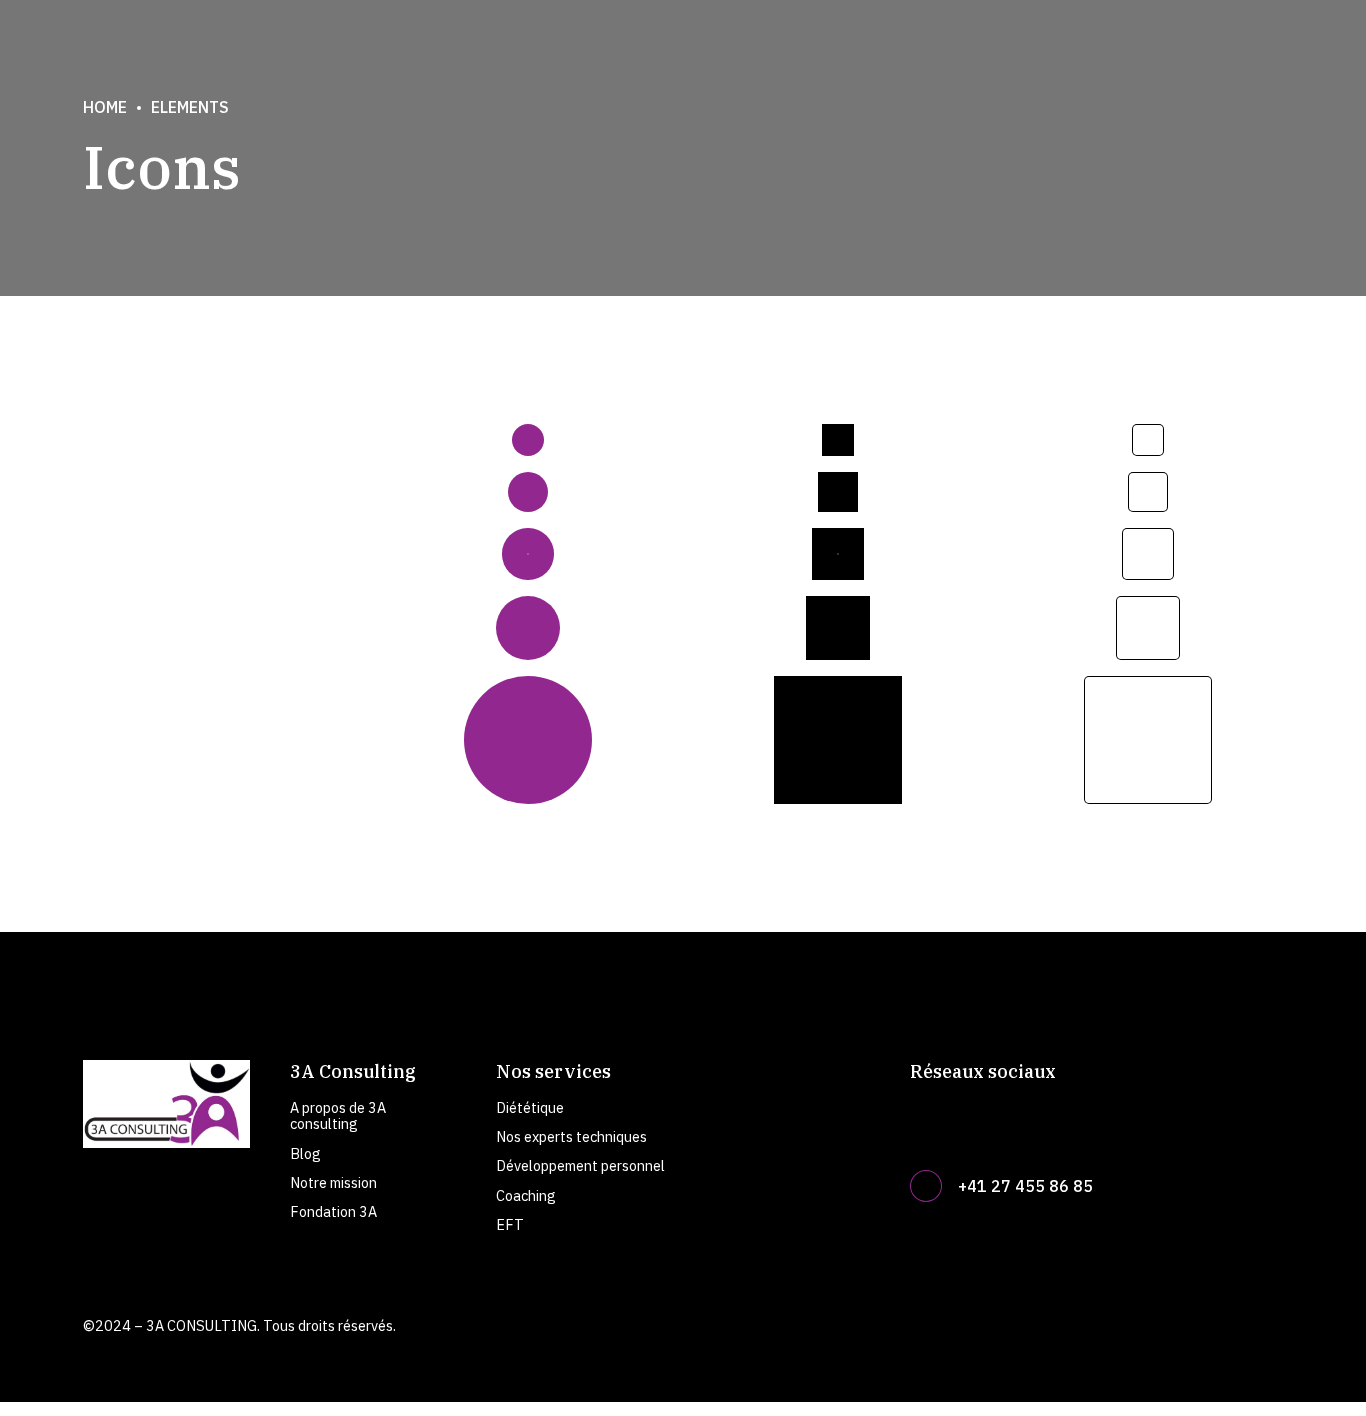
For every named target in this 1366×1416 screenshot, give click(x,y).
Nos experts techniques (571, 1136)
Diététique (530, 1107)
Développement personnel (580, 1165)
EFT (510, 1224)
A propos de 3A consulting (338, 1115)
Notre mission (333, 1182)
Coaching (526, 1195)
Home (105, 107)
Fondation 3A (333, 1211)
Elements (190, 107)
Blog (305, 1153)
